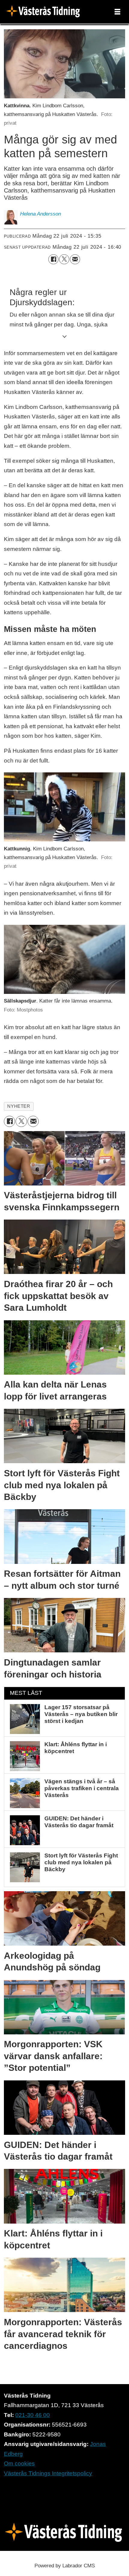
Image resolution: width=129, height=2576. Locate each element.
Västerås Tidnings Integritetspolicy (48, 2473)
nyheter (19, 1106)
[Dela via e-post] (75, 259)
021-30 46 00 (33, 2415)
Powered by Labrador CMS (65, 2566)
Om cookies (19, 2463)
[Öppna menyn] (117, 12)
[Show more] (64, 336)
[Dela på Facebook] (53, 259)
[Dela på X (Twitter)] (64, 259)
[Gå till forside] (45, 12)
